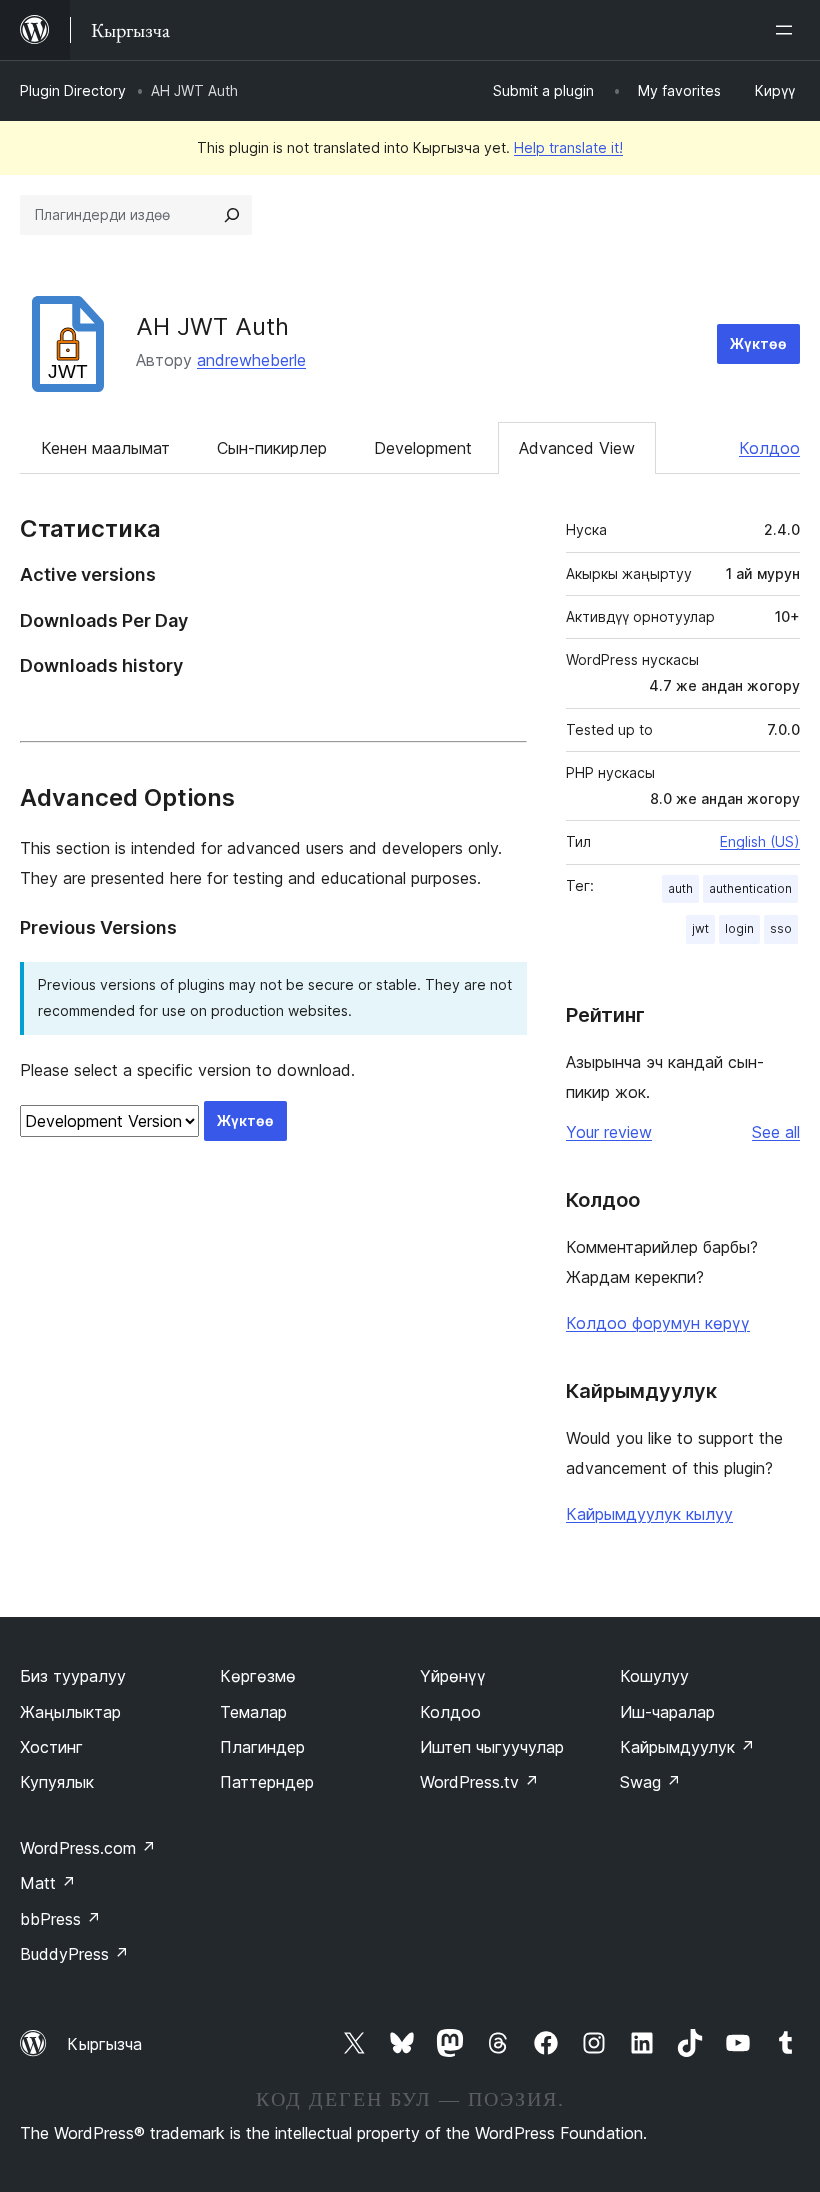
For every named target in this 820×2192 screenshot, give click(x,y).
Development (423, 448)
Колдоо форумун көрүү (658, 1323)
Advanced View (577, 448)
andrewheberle (251, 360)
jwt (700, 928)
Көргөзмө (258, 1676)
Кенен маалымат (105, 448)
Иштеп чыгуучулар (492, 1747)
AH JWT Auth (212, 326)
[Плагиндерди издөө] (232, 215)
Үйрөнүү (453, 1676)
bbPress (60, 1919)
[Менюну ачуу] (788, 30)
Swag (650, 1782)
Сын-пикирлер (272, 448)
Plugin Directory (73, 90)
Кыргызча (104, 2044)
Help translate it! (568, 147)
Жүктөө (758, 343)
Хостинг (51, 1747)
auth (680, 888)
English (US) (760, 841)
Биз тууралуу (73, 1676)
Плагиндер (262, 1747)
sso (781, 928)
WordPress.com (88, 1848)
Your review (609, 1132)
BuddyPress (74, 1954)
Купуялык (57, 1782)
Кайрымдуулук (687, 1747)
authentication (750, 888)
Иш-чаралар (667, 1712)
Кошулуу (654, 1676)
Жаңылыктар (70, 1712)
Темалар (253, 1712)
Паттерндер (267, 1782)
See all (776, 1132)
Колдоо (769, 448)
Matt (48, 1883)
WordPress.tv (479, 1782)
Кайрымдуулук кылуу (649, 1514)
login (739, 928)
